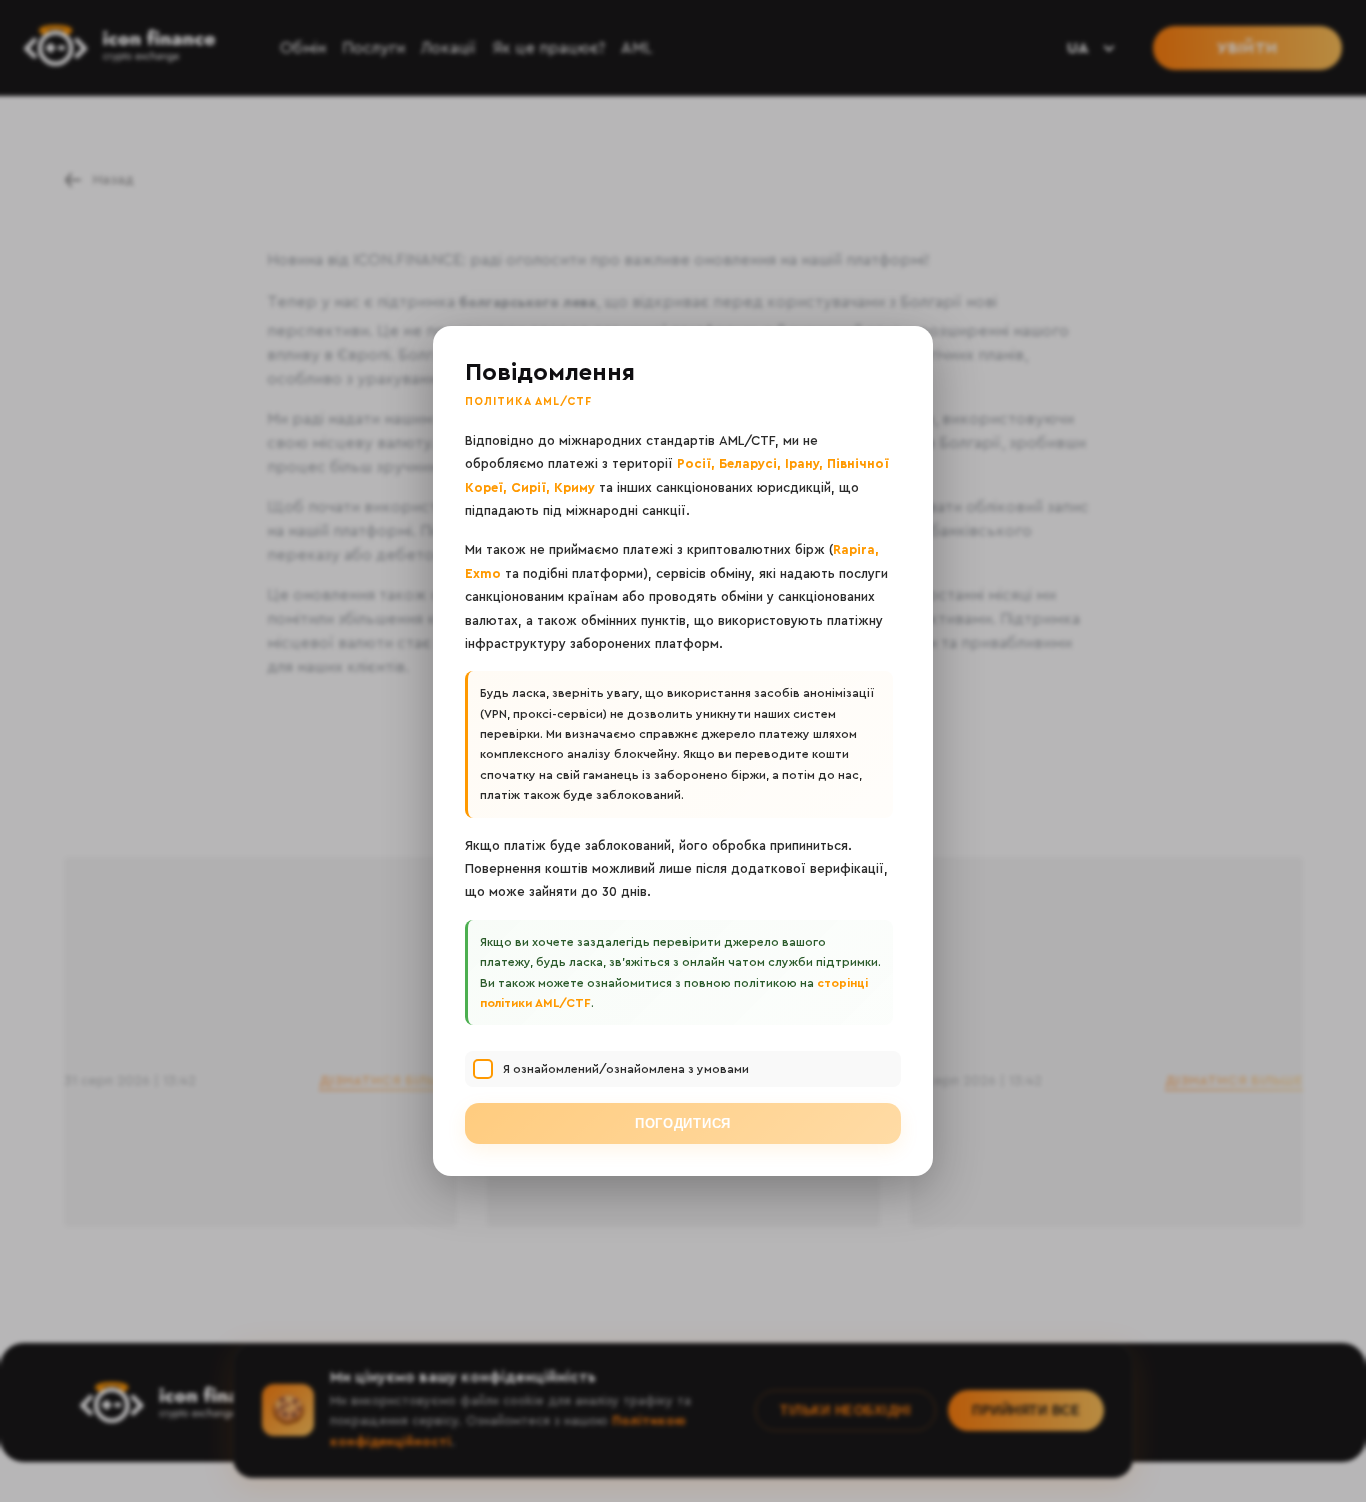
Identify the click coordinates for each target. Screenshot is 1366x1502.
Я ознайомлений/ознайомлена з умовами (626, 1069)
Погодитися (683, 1123)
